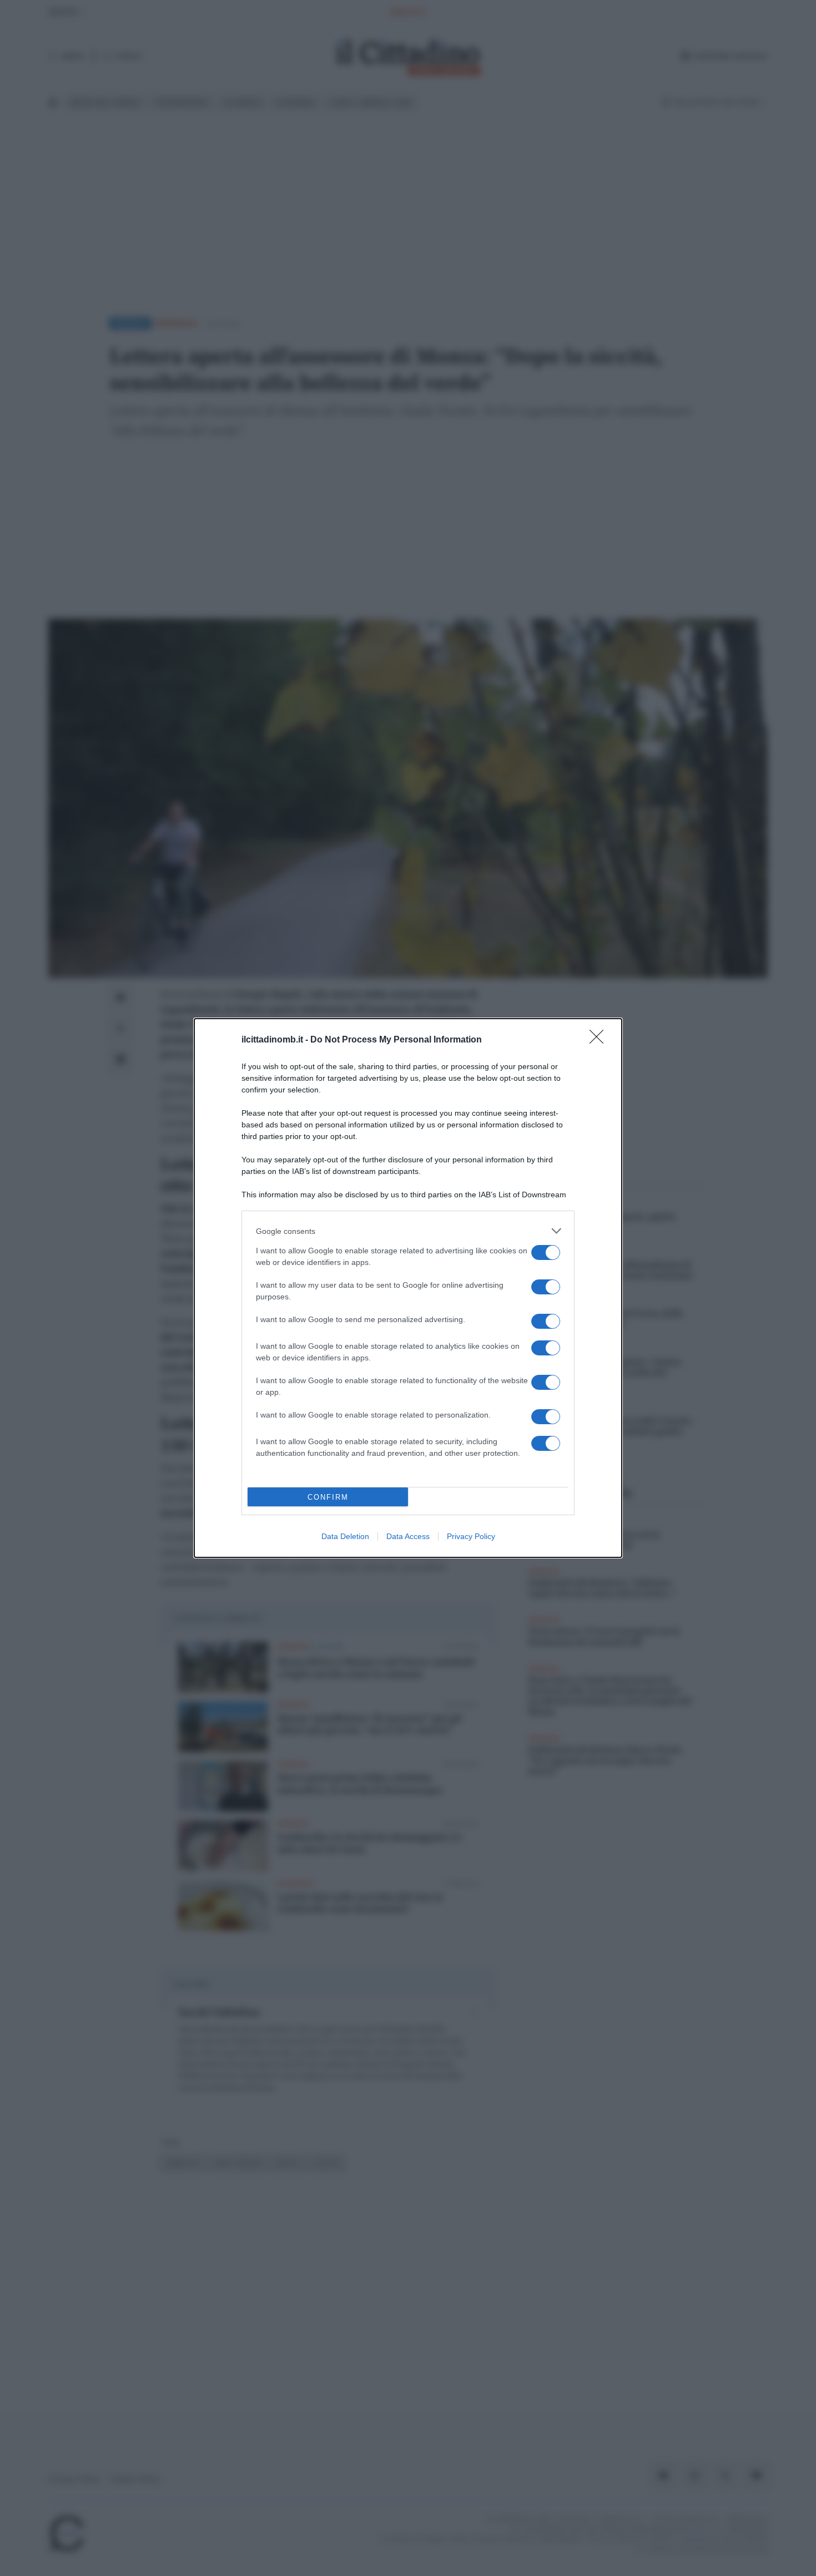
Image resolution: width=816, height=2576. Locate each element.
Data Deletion (345, 1536)
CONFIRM (328, 1497)
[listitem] (408, 1231)
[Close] (600, 1040)
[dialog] (408, 1288)
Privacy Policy (471, 1536)
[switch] (546, 1252)
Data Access (408, 1536)
